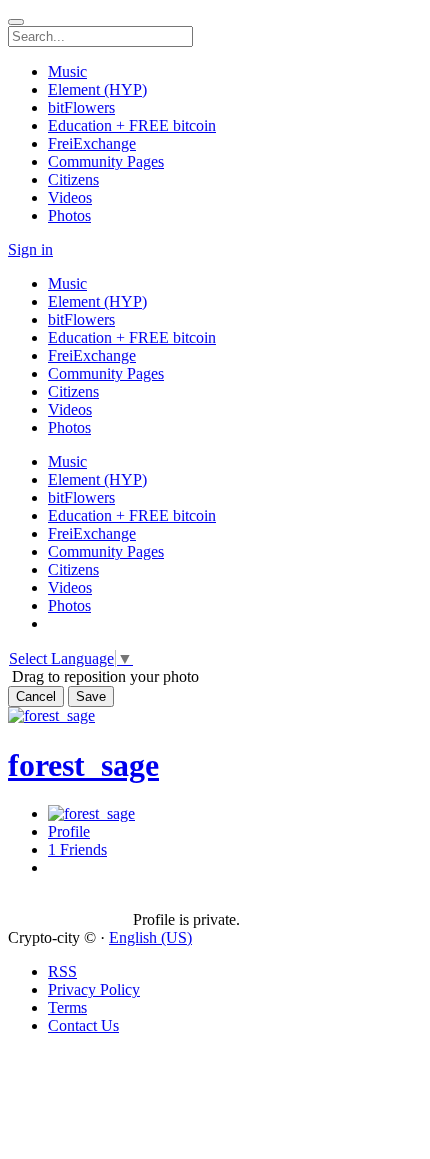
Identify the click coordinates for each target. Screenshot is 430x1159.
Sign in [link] (30, 249)
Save (91, 696)
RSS (62, 971)
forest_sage (83, 765)
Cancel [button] (36, 696)
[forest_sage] (70, 902)
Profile (69, 831)
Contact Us (83, 1025)
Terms (67, 1007)
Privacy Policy (94, 989)
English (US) (150, 937)
